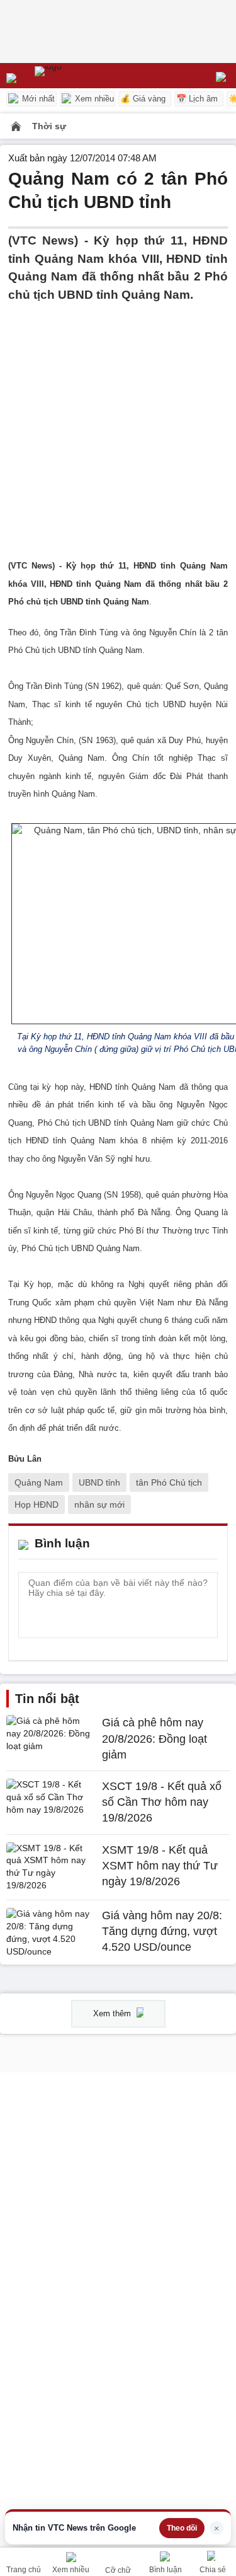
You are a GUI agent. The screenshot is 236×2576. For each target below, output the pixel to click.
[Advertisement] (118, 422)
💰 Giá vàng (143, 99)
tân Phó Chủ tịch (169, 1482)
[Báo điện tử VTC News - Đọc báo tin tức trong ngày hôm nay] (77, 76)
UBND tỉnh (99, 1482)
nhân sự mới (99, 1505)
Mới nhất (37, 99)
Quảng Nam (39, 1482)
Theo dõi (182, 2528)
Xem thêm (113, 2013)
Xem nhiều (93, 99)
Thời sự (49, 126)
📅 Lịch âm (197, 99)
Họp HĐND (37, 1505)
